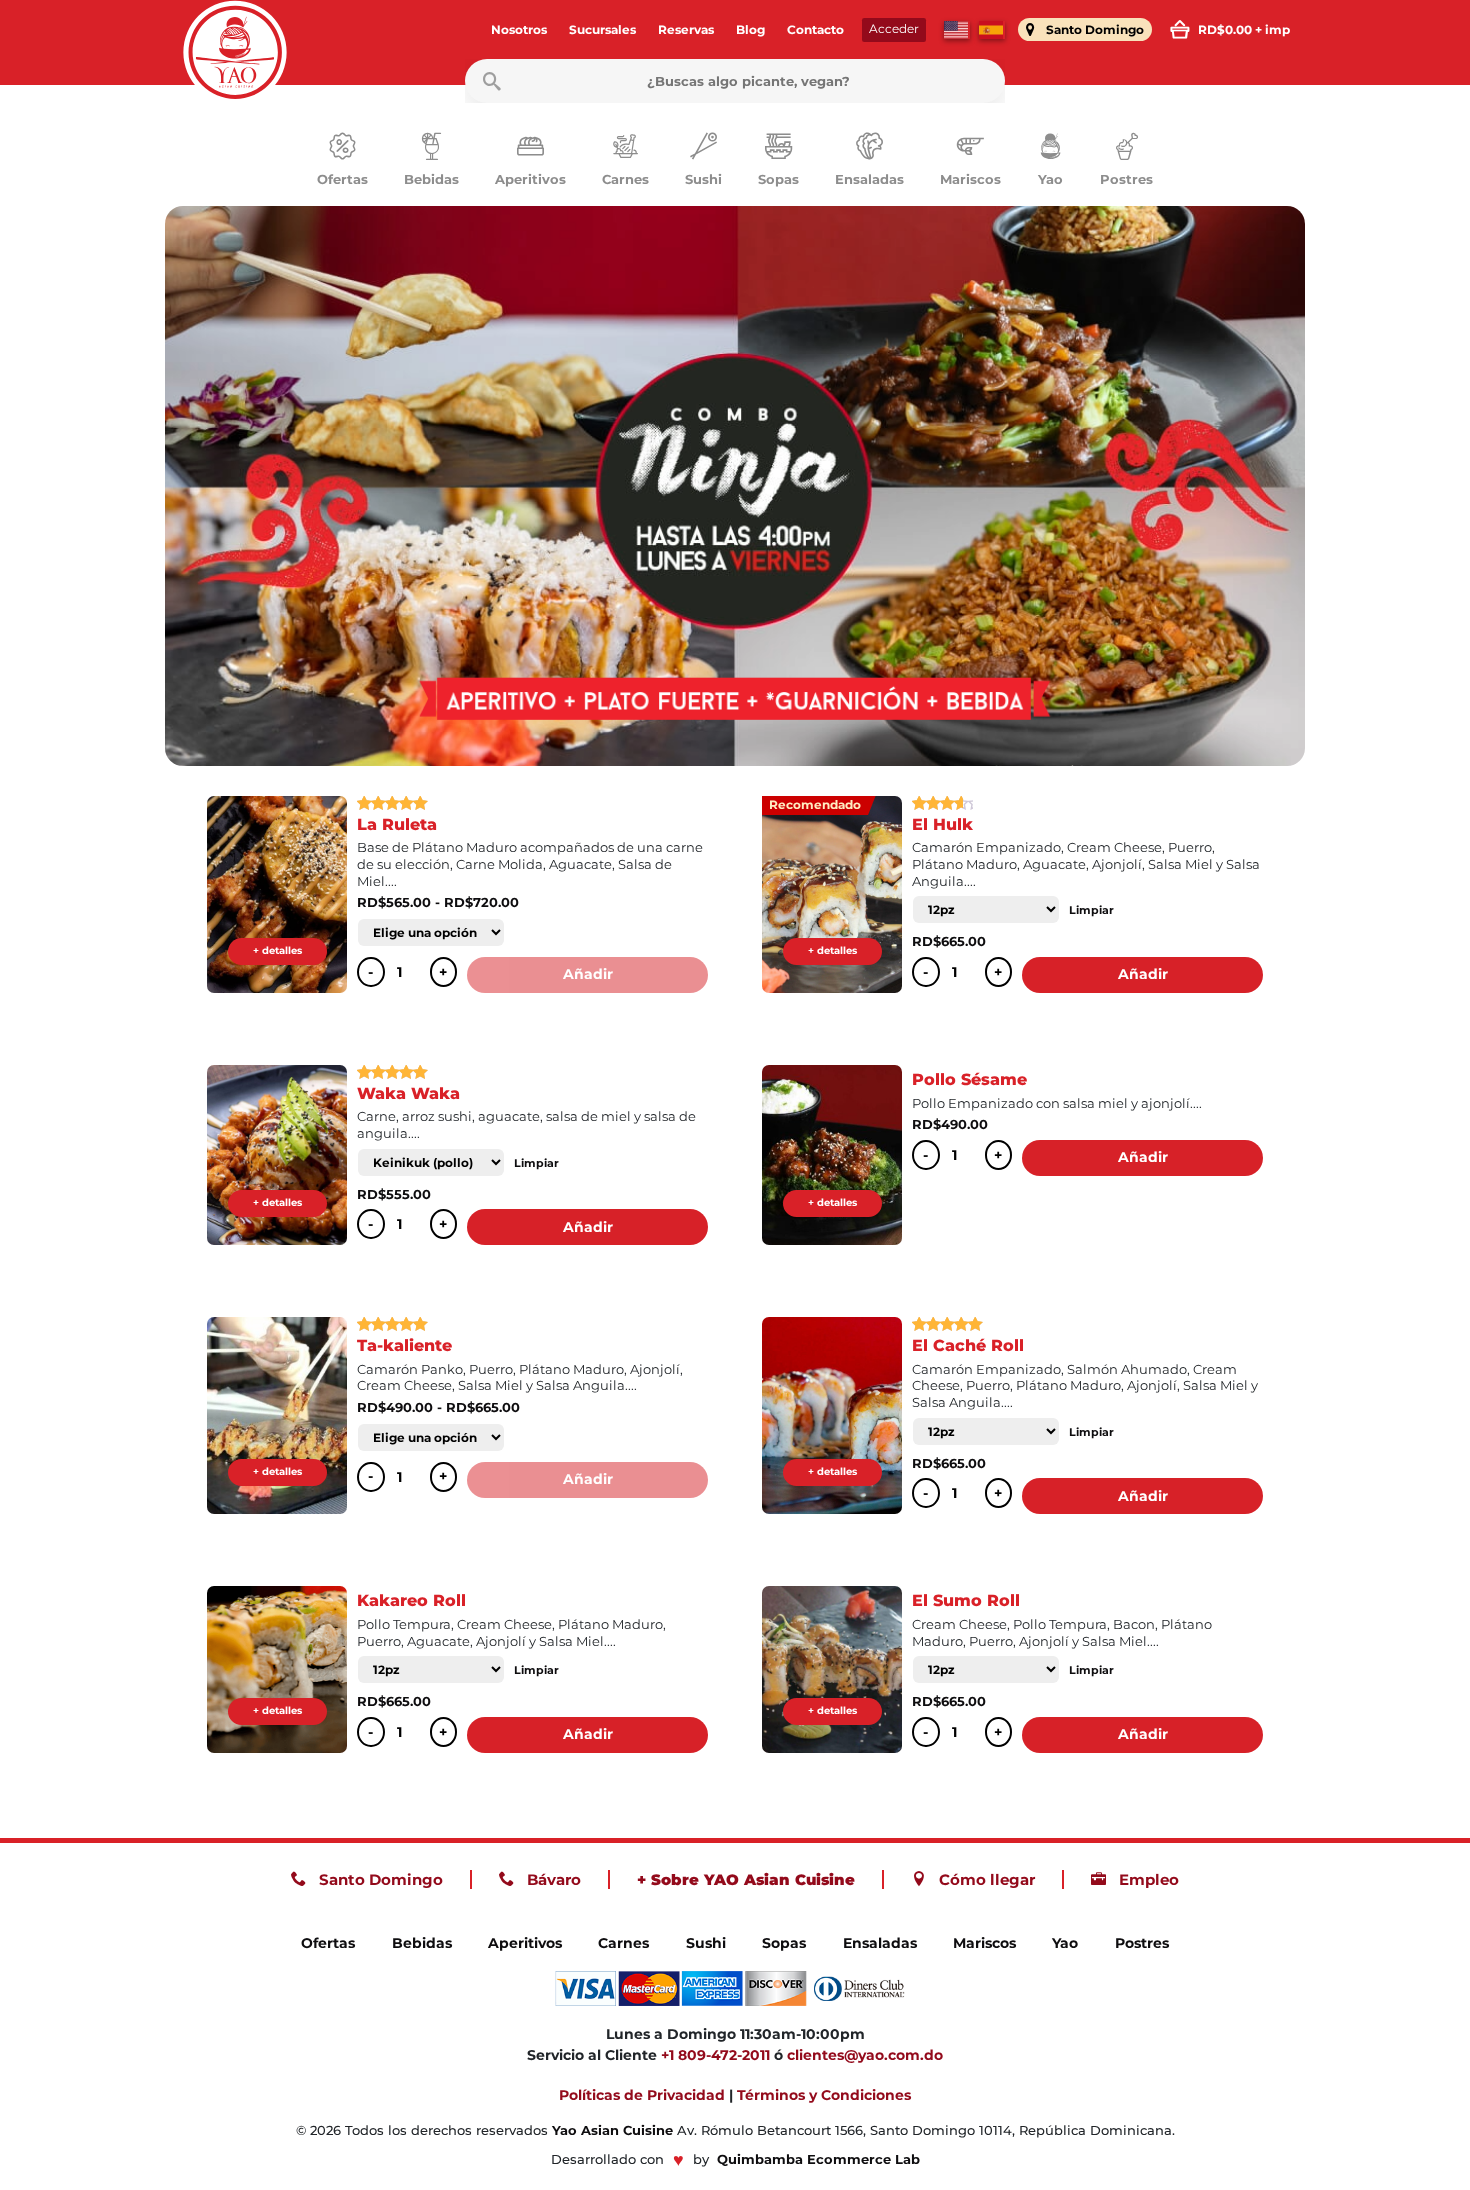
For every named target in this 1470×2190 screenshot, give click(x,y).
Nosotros (519, 29)
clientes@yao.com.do (865, 2055)
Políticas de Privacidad (642, 2095)
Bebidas (422, 1943)
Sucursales (602, 29)
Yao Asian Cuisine (612, 2130)
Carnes (623, 1943)
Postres (1142, 1943)
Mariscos (984, 1943)
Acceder (894, 29)
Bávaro (552, 1879)
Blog (750, 29)
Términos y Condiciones (824, 2095)
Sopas (784, 1943)
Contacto (815, 29)
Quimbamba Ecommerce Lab (818, 2159)
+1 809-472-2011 (715, 2055)
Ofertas (328, 1943)
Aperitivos (525, 1943)
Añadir (588, 974)
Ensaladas (880, 1943)
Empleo (1147, 1879)
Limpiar (1091, 910)
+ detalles (277, 950)
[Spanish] (992, 30)
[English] (957, 30)
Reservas (686, 29)
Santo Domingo (379, 1879)
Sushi (706, 1943)
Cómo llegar (985, 1879)
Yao (1065, 1943)
